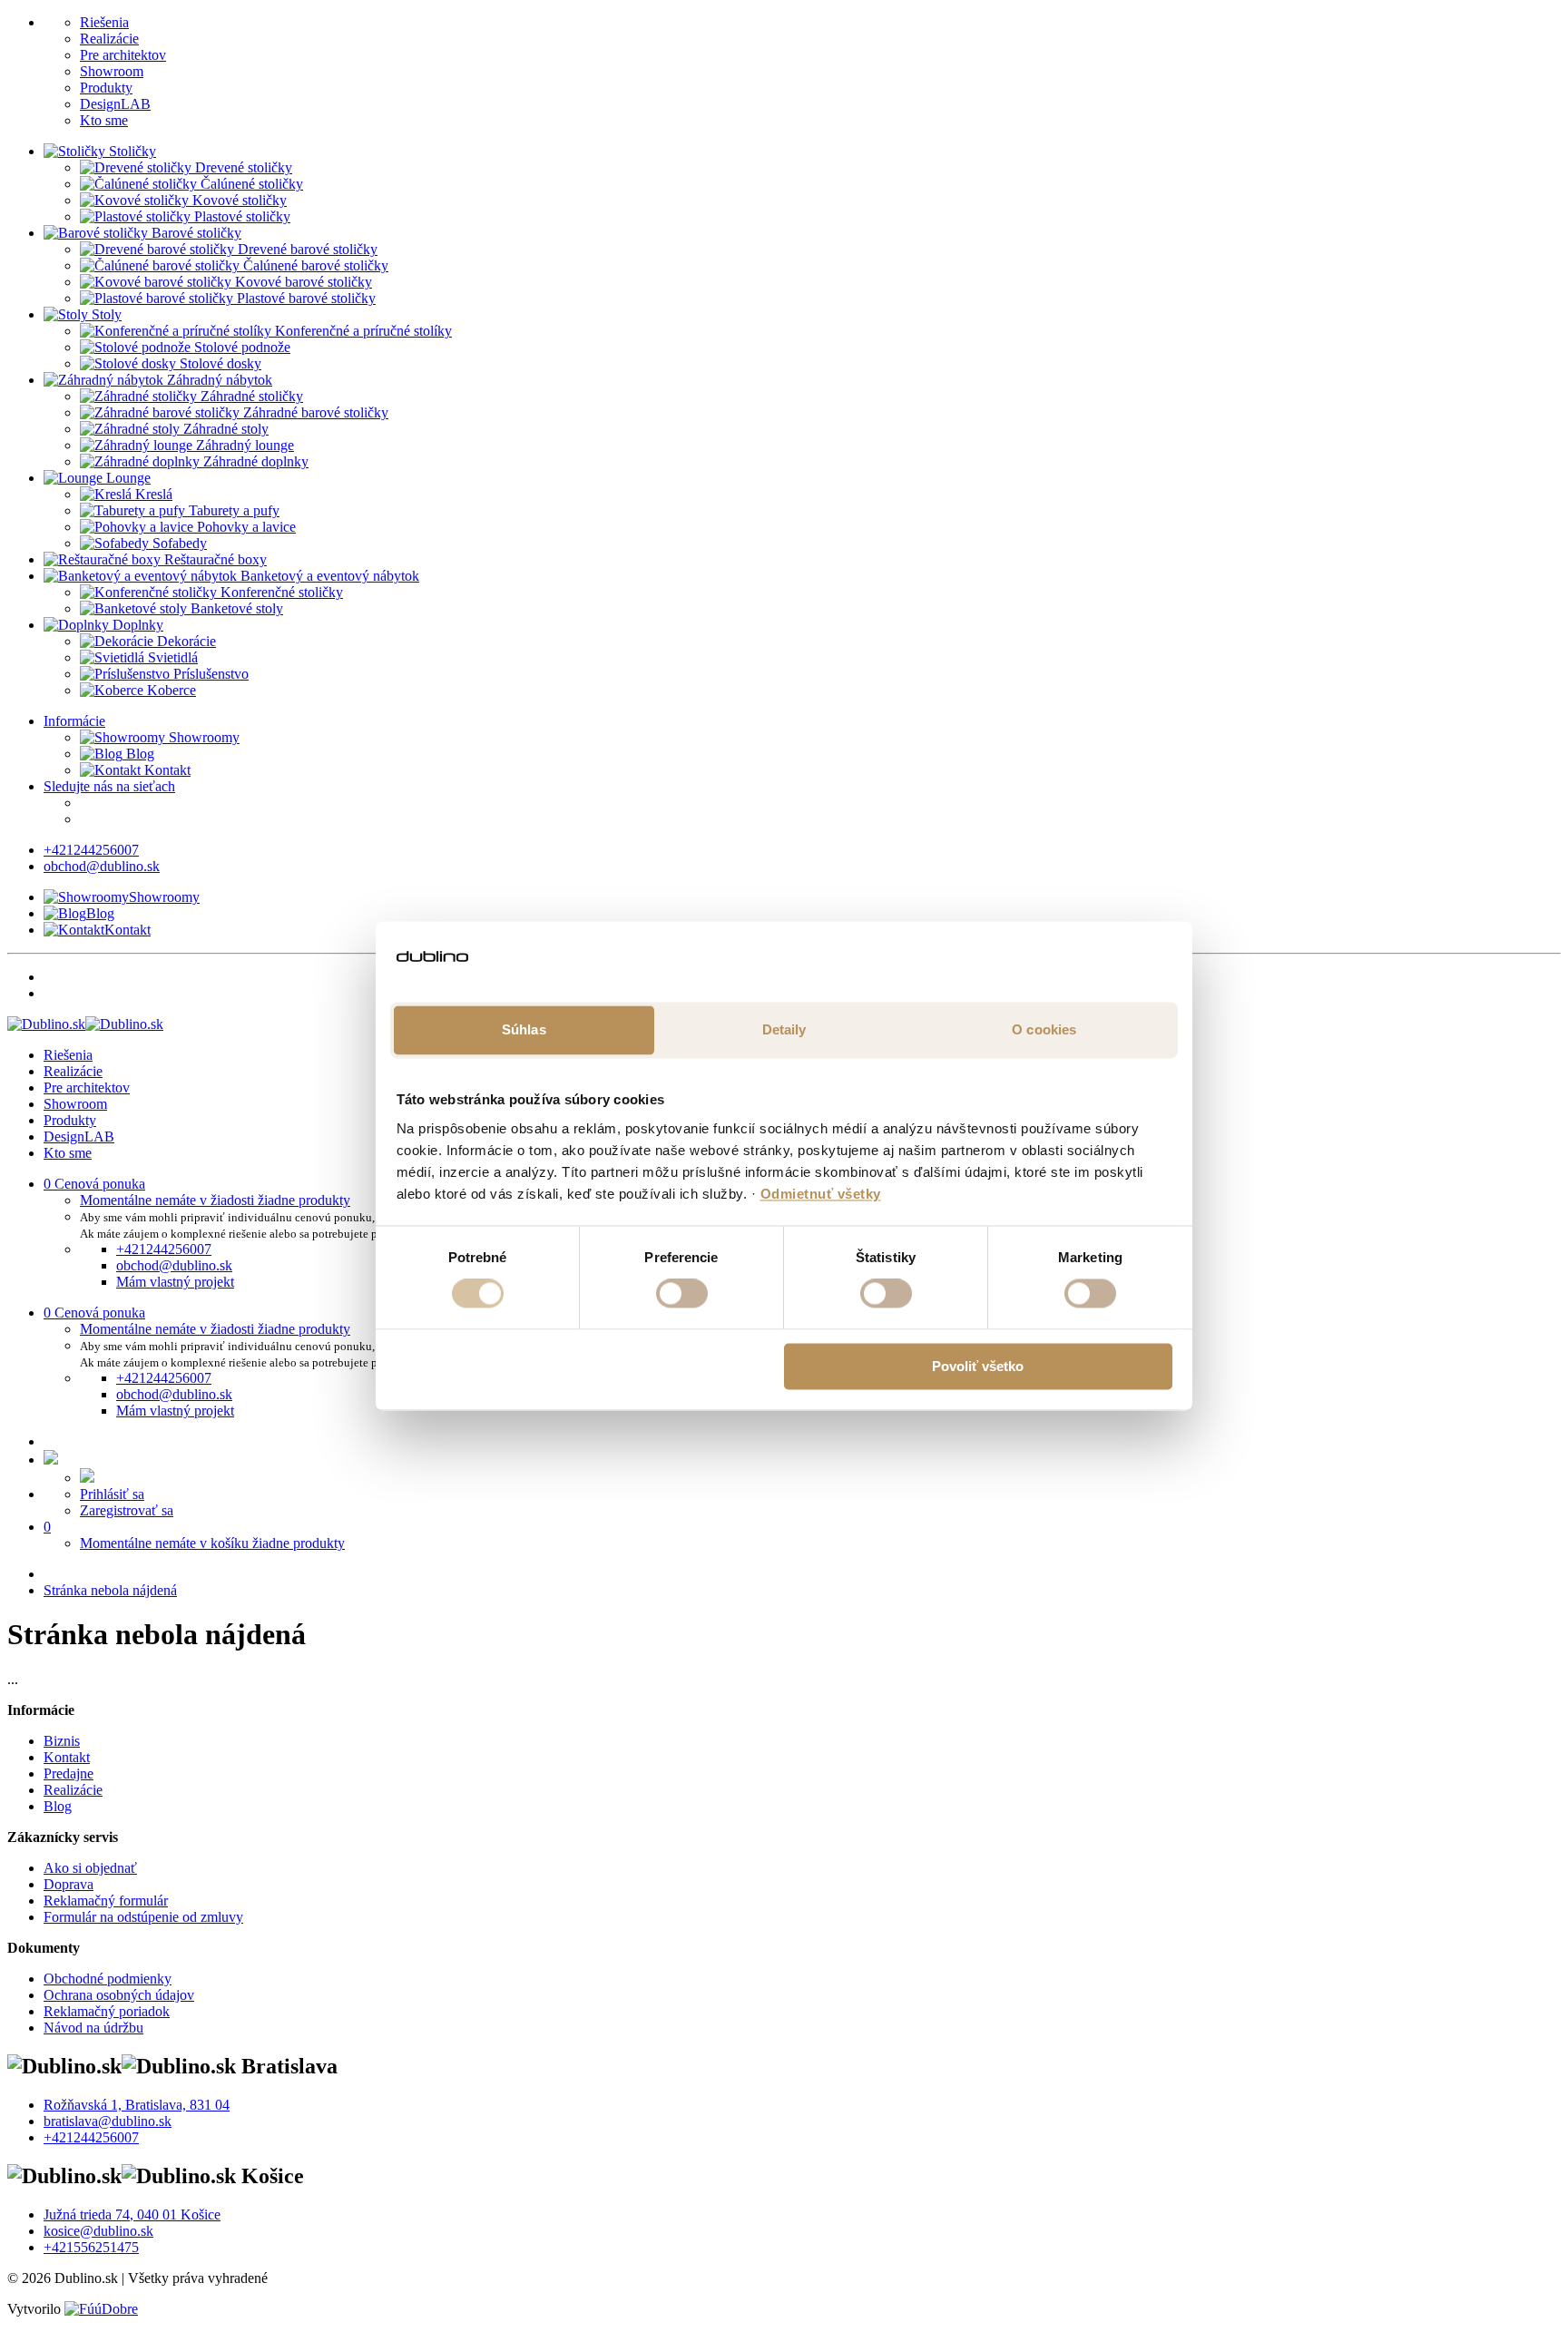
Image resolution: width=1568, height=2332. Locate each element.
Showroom (112, 71)
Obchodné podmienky (108, 1979)
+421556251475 (91, 2247)
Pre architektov (123, 55)
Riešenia (104, 22)
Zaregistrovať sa (127, 1510)
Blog (138, 754)
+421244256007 (91, 850)
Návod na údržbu (93, 2028)
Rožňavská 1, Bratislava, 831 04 (137, 2105)
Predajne (69, 1773)
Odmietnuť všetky (821, 1194)
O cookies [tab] (1044, 1029)
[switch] (682, 1294)
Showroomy (202, 737)
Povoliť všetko (978, 1366)
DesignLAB (115, 104)
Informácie (74, 721)
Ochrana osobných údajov (119, 1995)
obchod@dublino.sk (102, 866)
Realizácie (109, 39)
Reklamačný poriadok (107, 2011)
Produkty (106, 88)
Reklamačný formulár (106, 1901)
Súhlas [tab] (524, 1029)
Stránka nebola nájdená (110, 1590)
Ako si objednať (90, 1868)
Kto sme (104, 120)
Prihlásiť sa (112, 1494)
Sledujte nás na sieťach (109, 786)
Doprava (69, 1884)
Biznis (62, 1741)
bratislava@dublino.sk (108, 2121)
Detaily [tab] (784, 1029)
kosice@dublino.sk (98, 2231)
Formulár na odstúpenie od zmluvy (143, 1917)
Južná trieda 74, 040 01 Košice (132, 2214)
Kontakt (166, 770)
